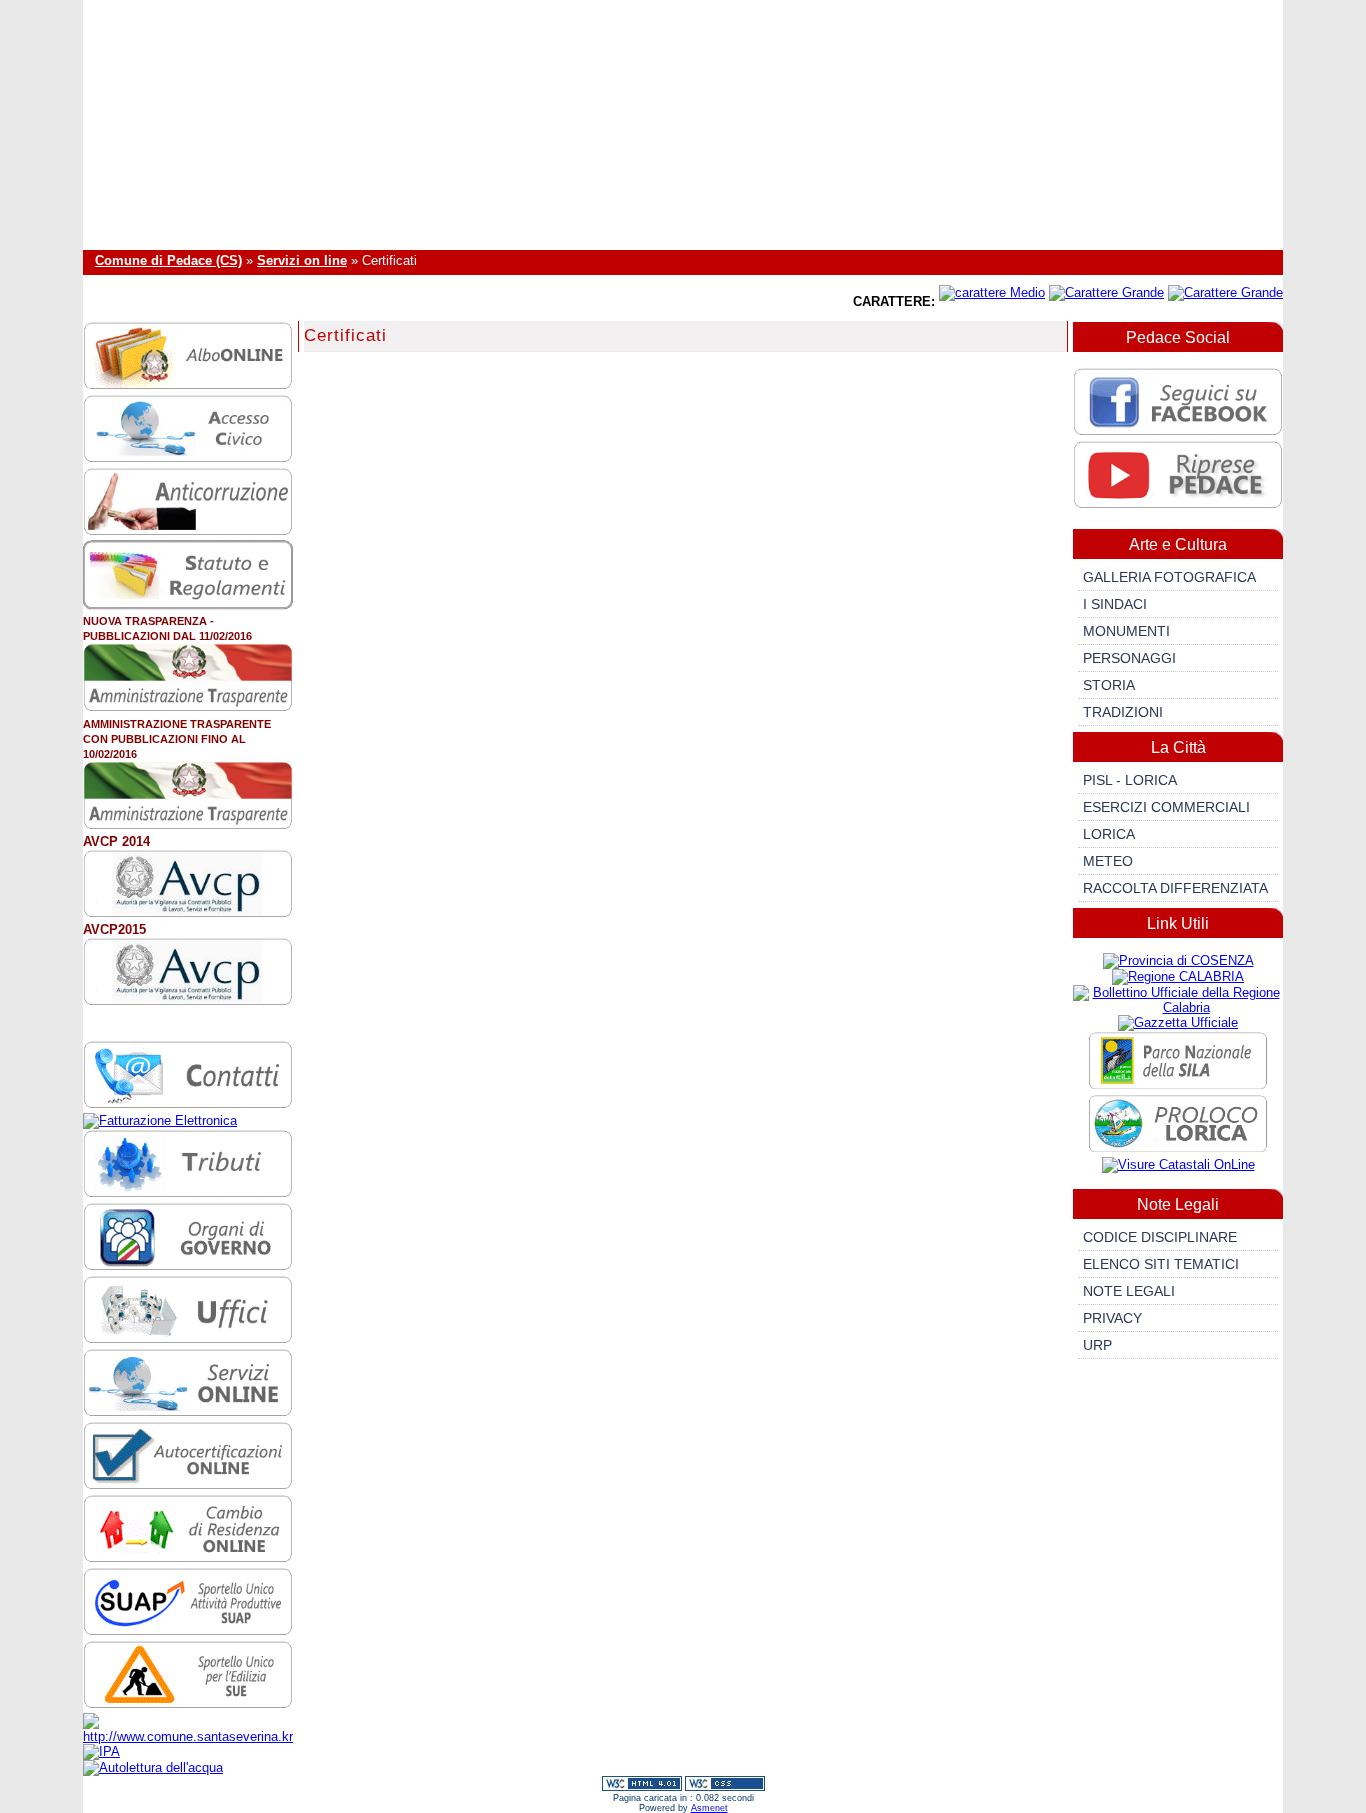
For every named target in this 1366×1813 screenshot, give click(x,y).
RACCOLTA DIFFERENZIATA (1175, 888)
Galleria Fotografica (1169, 577)
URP (1097, 1345)
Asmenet (709, 1808)
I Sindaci (1115, 604)
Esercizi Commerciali (1166, 807)
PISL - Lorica (1130, 780)
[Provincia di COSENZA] (1178, 960)
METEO (1108, 861)
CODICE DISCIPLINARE (1160, 1237)
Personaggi (1129, 658)
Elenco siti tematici (1161, 1264)
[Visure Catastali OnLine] (1178, 1164)
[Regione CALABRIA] (1178, 976)
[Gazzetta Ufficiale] (1178, 1022)
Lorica (1109, 834)
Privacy (1112, 1318)
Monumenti (1126, 631)
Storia (1109, 685)
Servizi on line (302, 260)
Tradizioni (1123, 712)
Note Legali (1129, 1291)
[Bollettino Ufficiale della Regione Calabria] (1178, 1007)
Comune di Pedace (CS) (168, 260)
